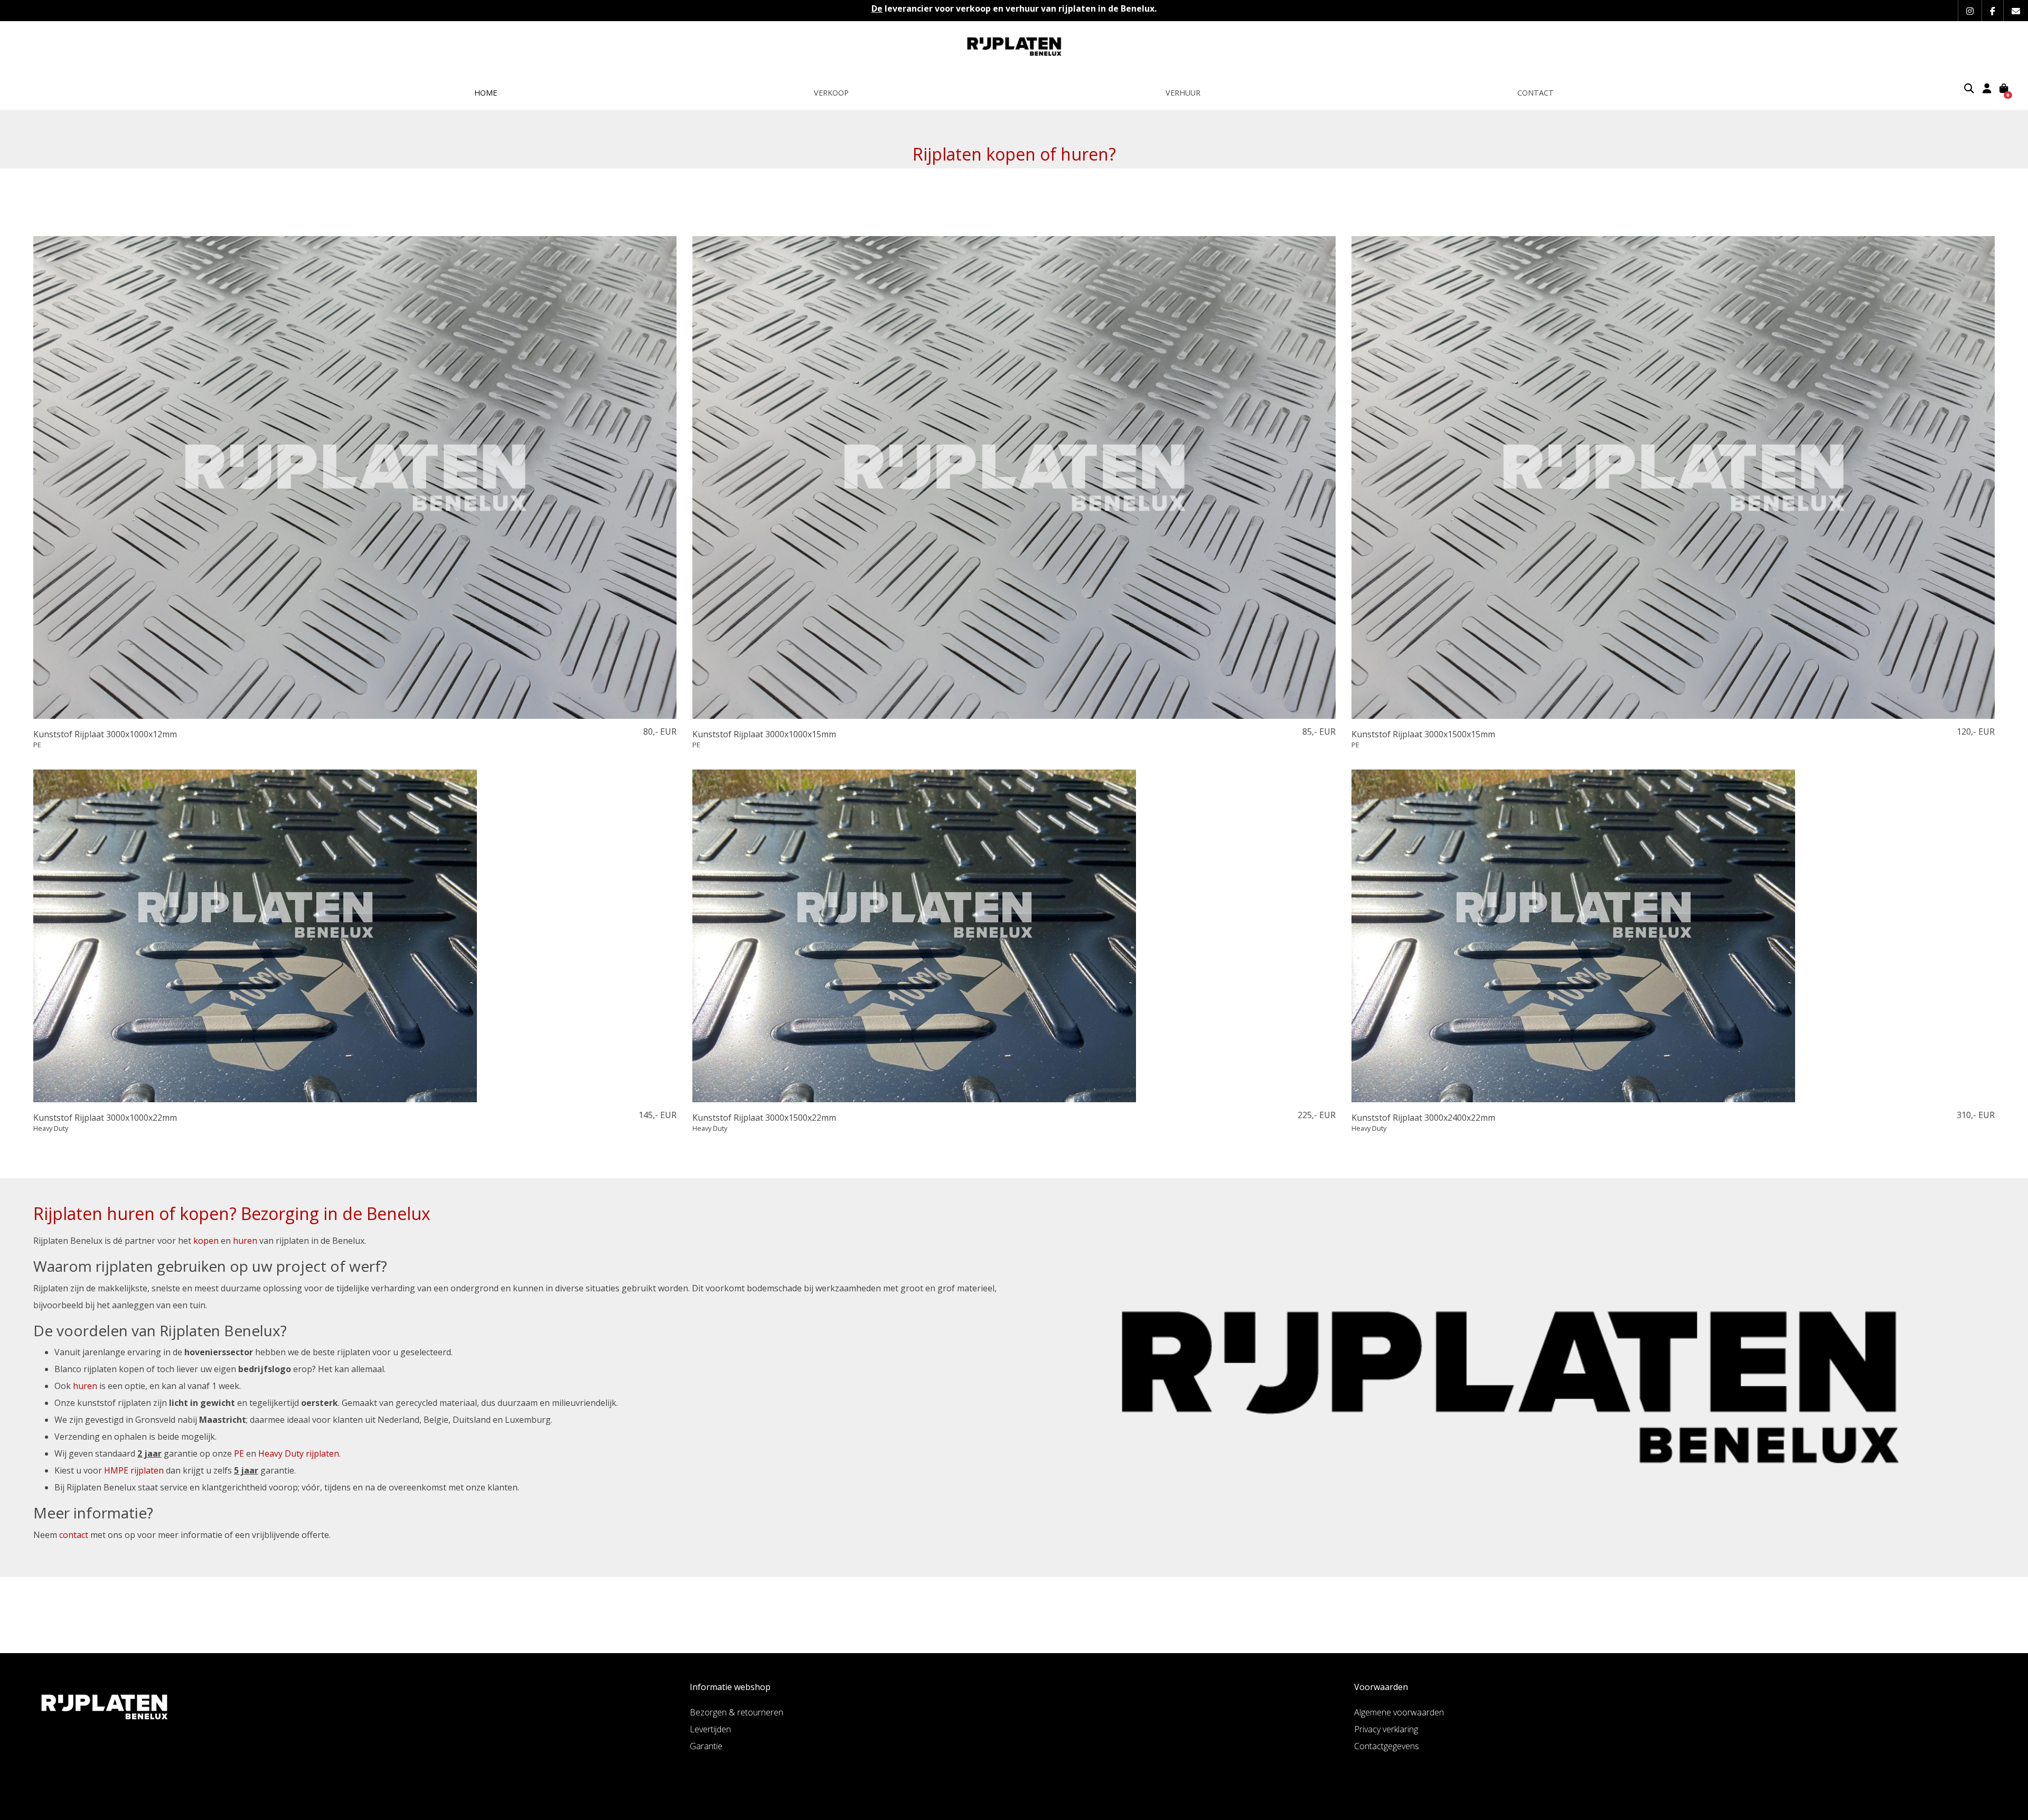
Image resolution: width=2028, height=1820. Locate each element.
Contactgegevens (1387, 1746)
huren (245, 1241)
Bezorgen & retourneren (736, 1712)
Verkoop (831, 93)
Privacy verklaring (1386, 1729)
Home (486, 93)
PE (239, 1453)
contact (74, 1535)
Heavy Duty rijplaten (299, 1453)
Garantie (706, 1746)
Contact (1536, 93)
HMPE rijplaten (134, 1470)
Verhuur (1183, 93)
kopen (206, 1241)
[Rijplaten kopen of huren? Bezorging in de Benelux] (1014, 46)
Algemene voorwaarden (1399, 1712)
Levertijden (710, 1729)
